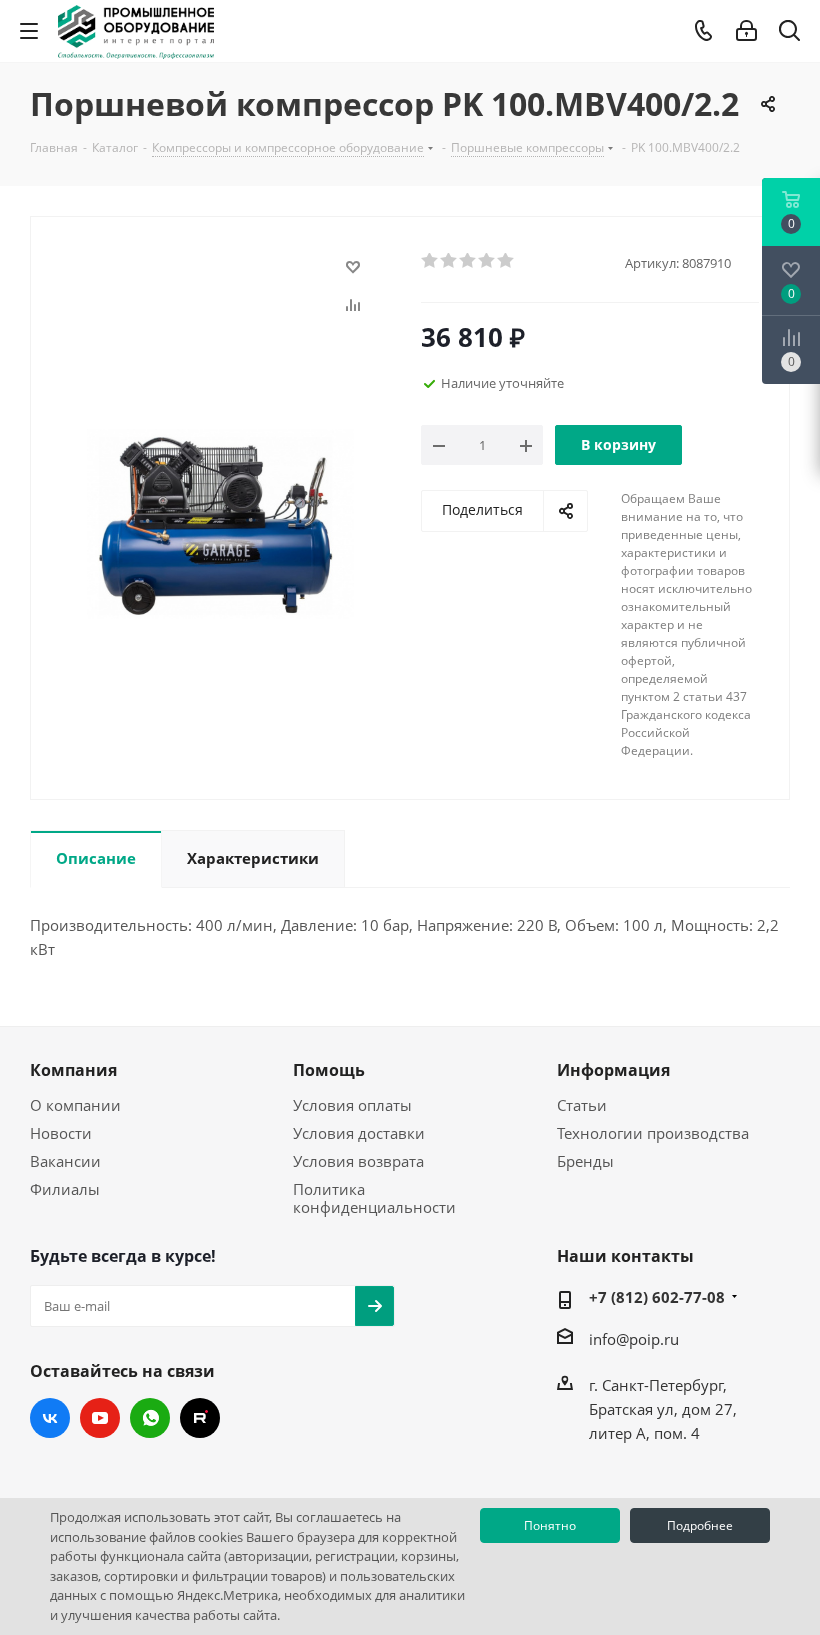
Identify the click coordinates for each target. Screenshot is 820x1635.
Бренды (585, 1161)
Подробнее (700, 1525)
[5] (506, 261)
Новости (61, 1133)
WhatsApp (150, 1418)
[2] (449, 261)
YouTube (100, 1418)
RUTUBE (200, 1418)
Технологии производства (653, 1133)
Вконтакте (50, 1418)
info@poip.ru (634, 1339)
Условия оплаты (352, 1105)
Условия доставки (359, 1133)
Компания (73, 1070)
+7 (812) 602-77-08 (657, 1297)
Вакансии (65, 1161)
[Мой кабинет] (746, 31)
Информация (613, 1070)
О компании (75, 1105)
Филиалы (65, 1189)
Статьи (582, 1105)
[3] (468, 261)
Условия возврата (358, 1161)
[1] (430, 261)
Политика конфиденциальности (374, 1198)
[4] (487, 261)
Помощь (329, 1070)
